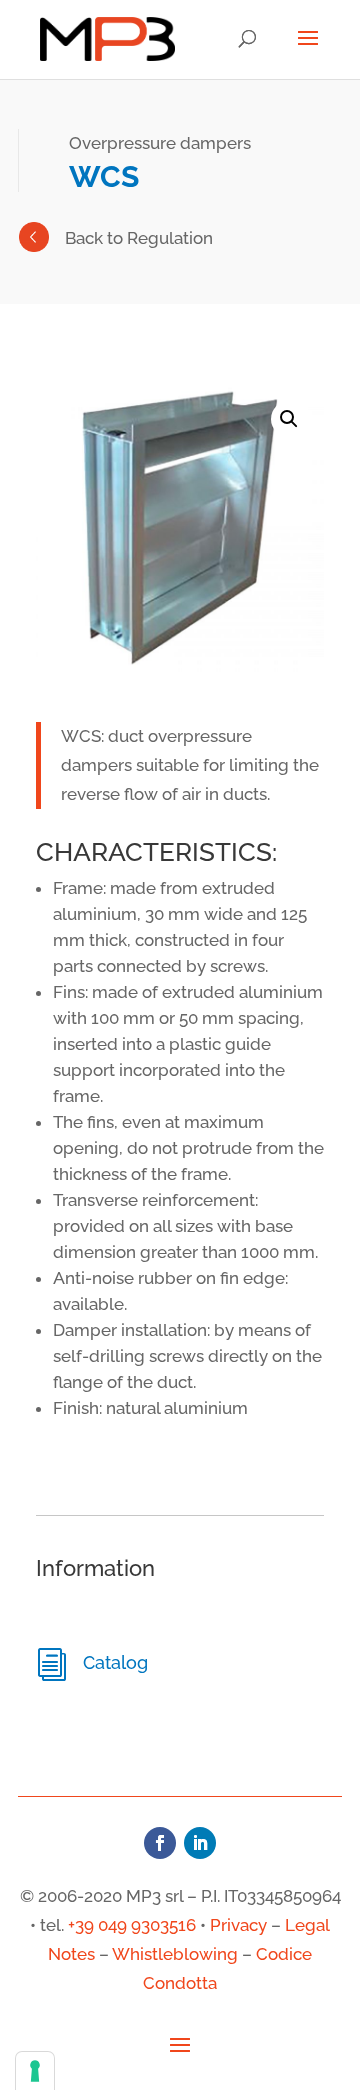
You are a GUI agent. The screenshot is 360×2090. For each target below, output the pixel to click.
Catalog (115, 1662)
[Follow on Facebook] (160, 1843)
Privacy (238, 1925)
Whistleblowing (175, 1954)
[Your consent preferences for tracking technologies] (35, 2071)
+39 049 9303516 (132, 1925)
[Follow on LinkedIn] (200, 1843)
